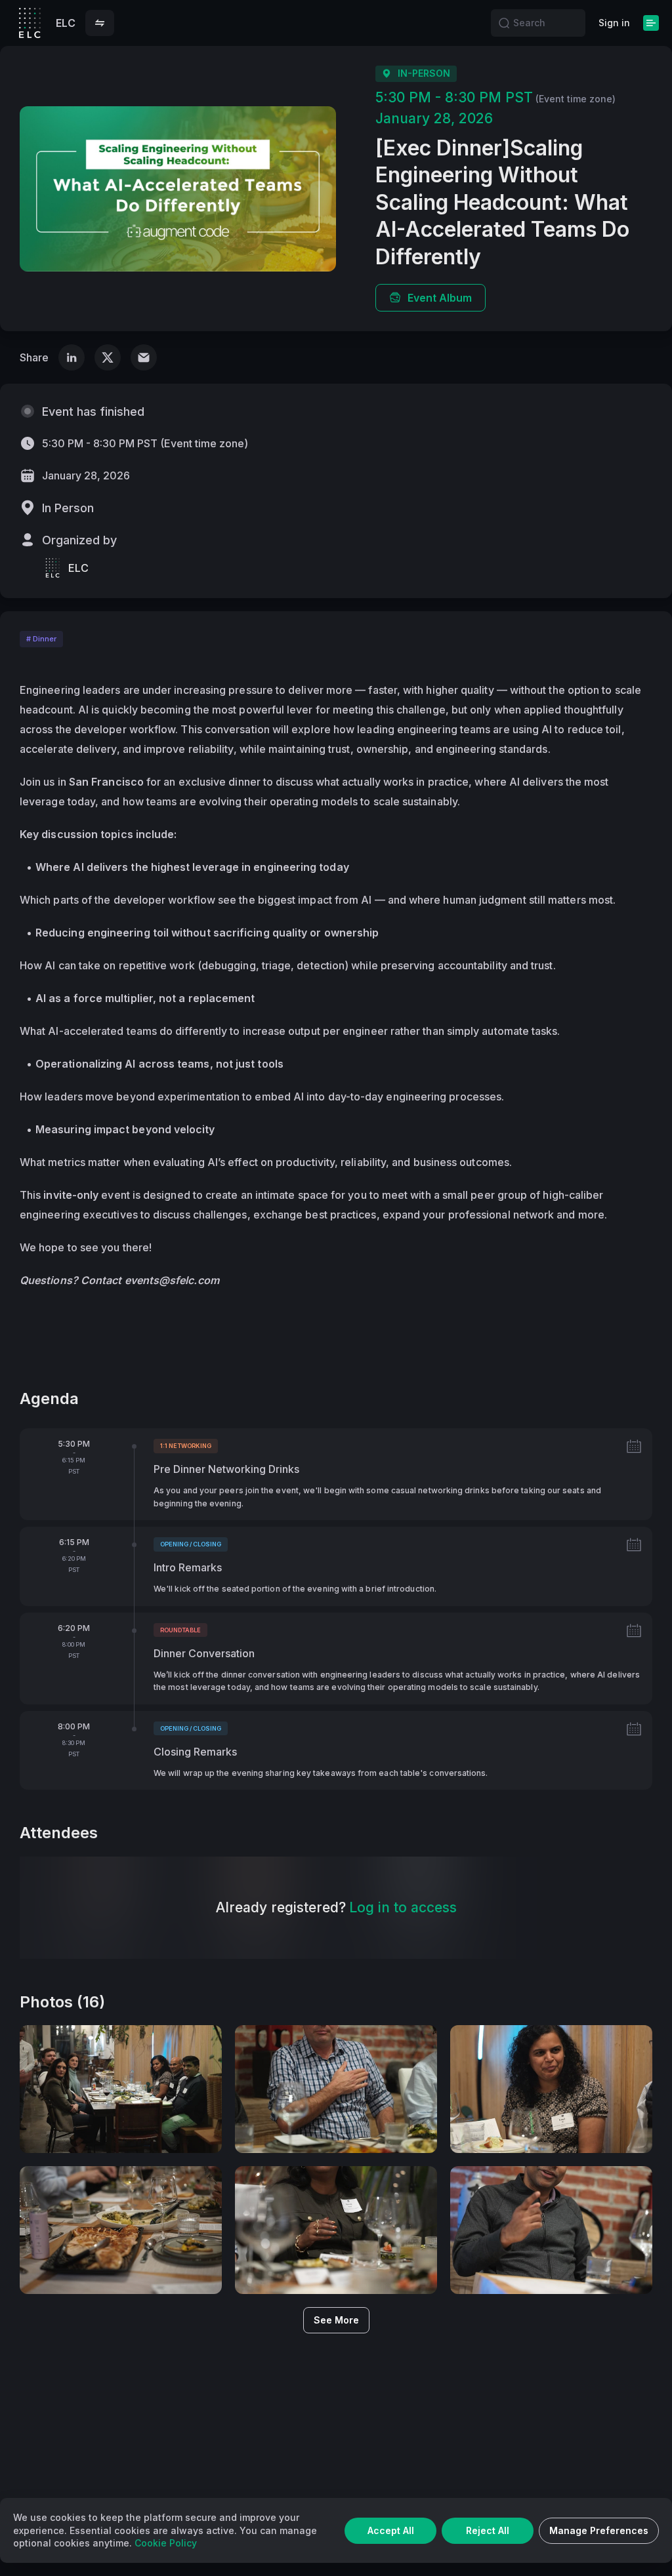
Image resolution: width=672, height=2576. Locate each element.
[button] (100, 23)
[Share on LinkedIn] (72, 357)
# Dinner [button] (41, 639)
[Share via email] (144, 357)
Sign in (614, 23)
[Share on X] (108, 357)
